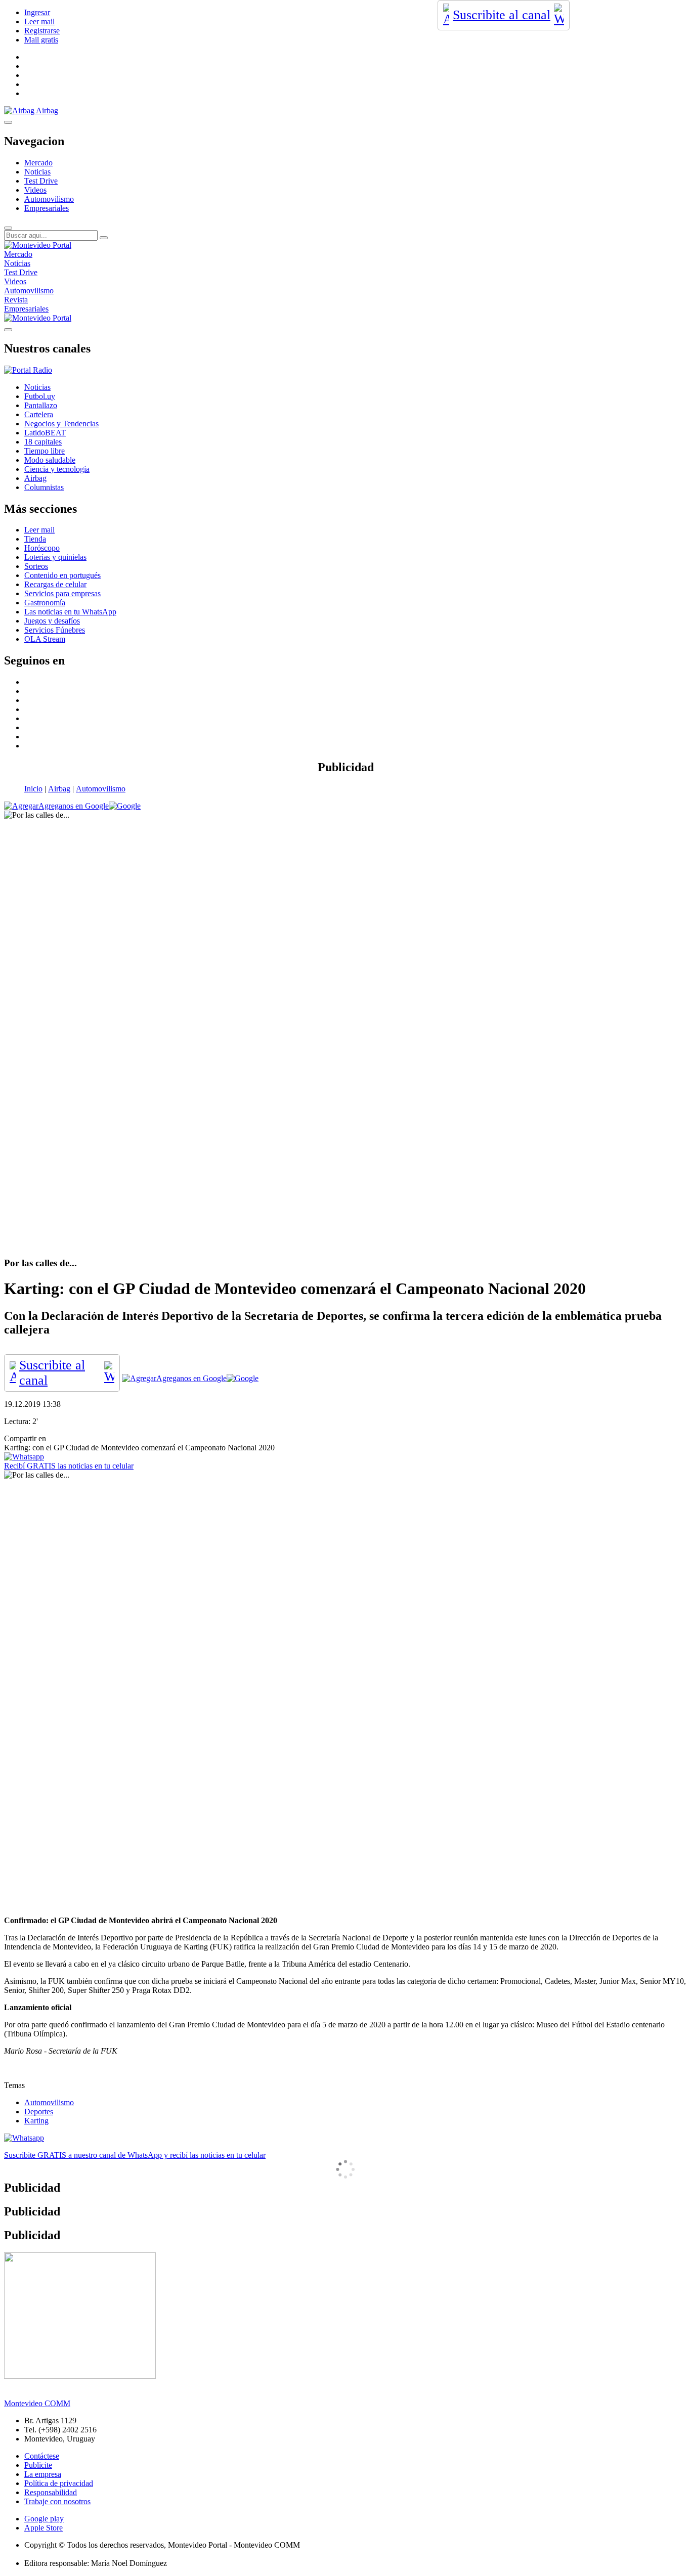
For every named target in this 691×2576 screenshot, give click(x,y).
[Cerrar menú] (8, 330)
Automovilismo (49, 199)
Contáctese (42, 2456)
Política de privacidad (59, 2483)
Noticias (37, 172)
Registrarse (42, 31)
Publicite (38, 2465)
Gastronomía (45, 603)
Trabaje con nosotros (57, 2501)
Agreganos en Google (74, 806)
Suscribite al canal (502, 15)
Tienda (35, 539)
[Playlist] (28, 370)
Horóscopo (42, 548)
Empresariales (47, 208)
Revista (16, 300)
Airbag (59, 789)
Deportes (39, 2112)
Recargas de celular (55, 584)
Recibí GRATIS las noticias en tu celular (69, 1466)
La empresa (43, 2474)
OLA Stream (45, 639)
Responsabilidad (51, 2492)
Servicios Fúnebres (55, 630)
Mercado (38, 163)
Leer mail (39, 21)
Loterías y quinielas (55, 557)
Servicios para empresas (62, 593)
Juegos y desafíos (52, 621)
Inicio (33, 789)
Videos (35, 190)
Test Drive (41, 181)
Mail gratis (41, 40)
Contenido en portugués (62, 575)
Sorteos (36, 566)
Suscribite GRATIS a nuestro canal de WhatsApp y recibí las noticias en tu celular (135, 2155)
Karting (36, 2121)
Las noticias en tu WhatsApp (70, 612)
